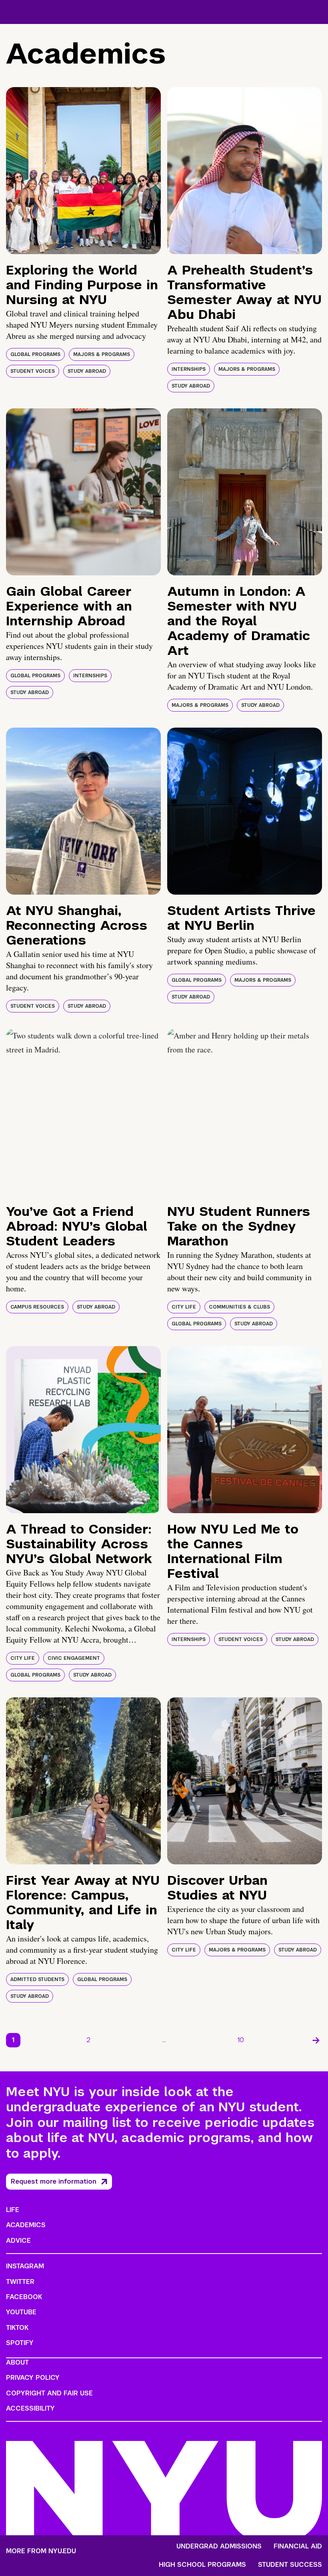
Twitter (20, 2282)
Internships (189, 369)
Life (13, 2210)
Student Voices (33, 371)
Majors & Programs (102, 354)
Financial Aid (298, 2546)
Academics (26, 2225)
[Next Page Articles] (316, 2040)
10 (241, 2040)
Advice (18, 2241)
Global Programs (35, 354)
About (17, 2362)
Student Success (290, 2565)
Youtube (21, 2312)
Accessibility (30, 2408)
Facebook (24, 2297)
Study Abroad (87, 371)
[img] (83, 171)
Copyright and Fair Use (49, 2393)
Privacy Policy (33, 2378)
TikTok (17, 2328)
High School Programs (202, 2565)
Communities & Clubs (239, 1307)
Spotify (20, 2343)
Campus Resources (37, 1307)
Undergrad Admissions (219, 2546)
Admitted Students (37, 1979)
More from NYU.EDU (41, 2551)
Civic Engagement (74, 1658)
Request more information (54, 2181)
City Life (184, 1307)
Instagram (25, 2266)
